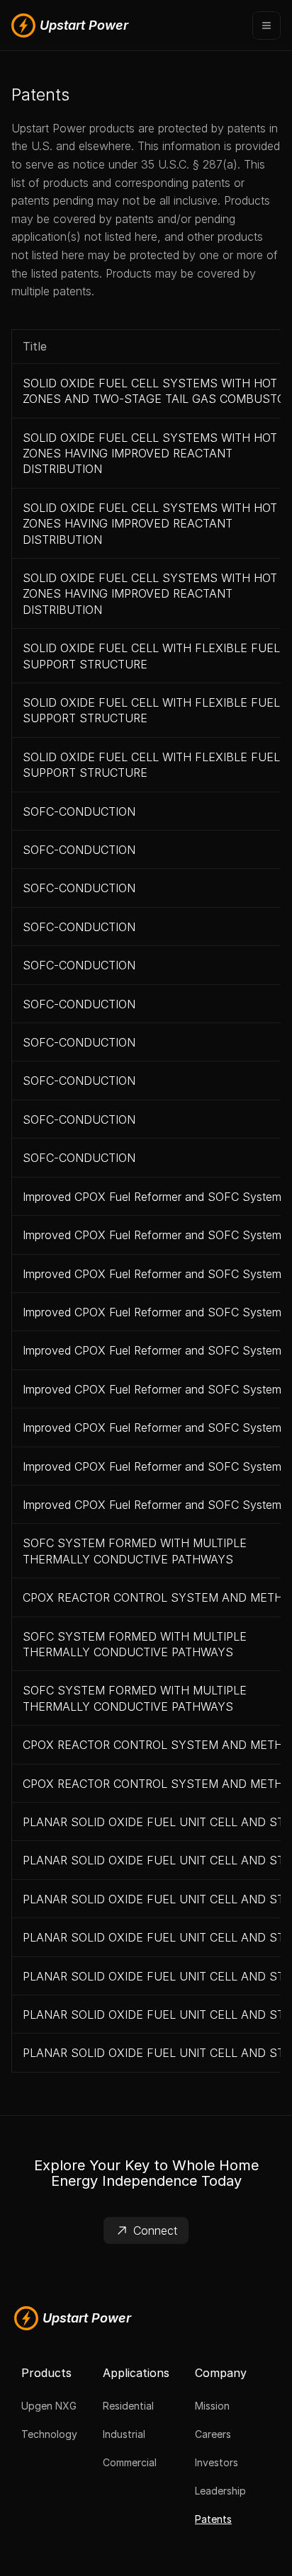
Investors (217, 2462)
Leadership (220, 2491)
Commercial (130, 2462)
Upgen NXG (49, 2406)
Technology (49, 2434)
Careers (213, 2434)
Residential (128, 2406)
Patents (213, 2519)
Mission (212, 2406)
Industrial (124, 2434)
